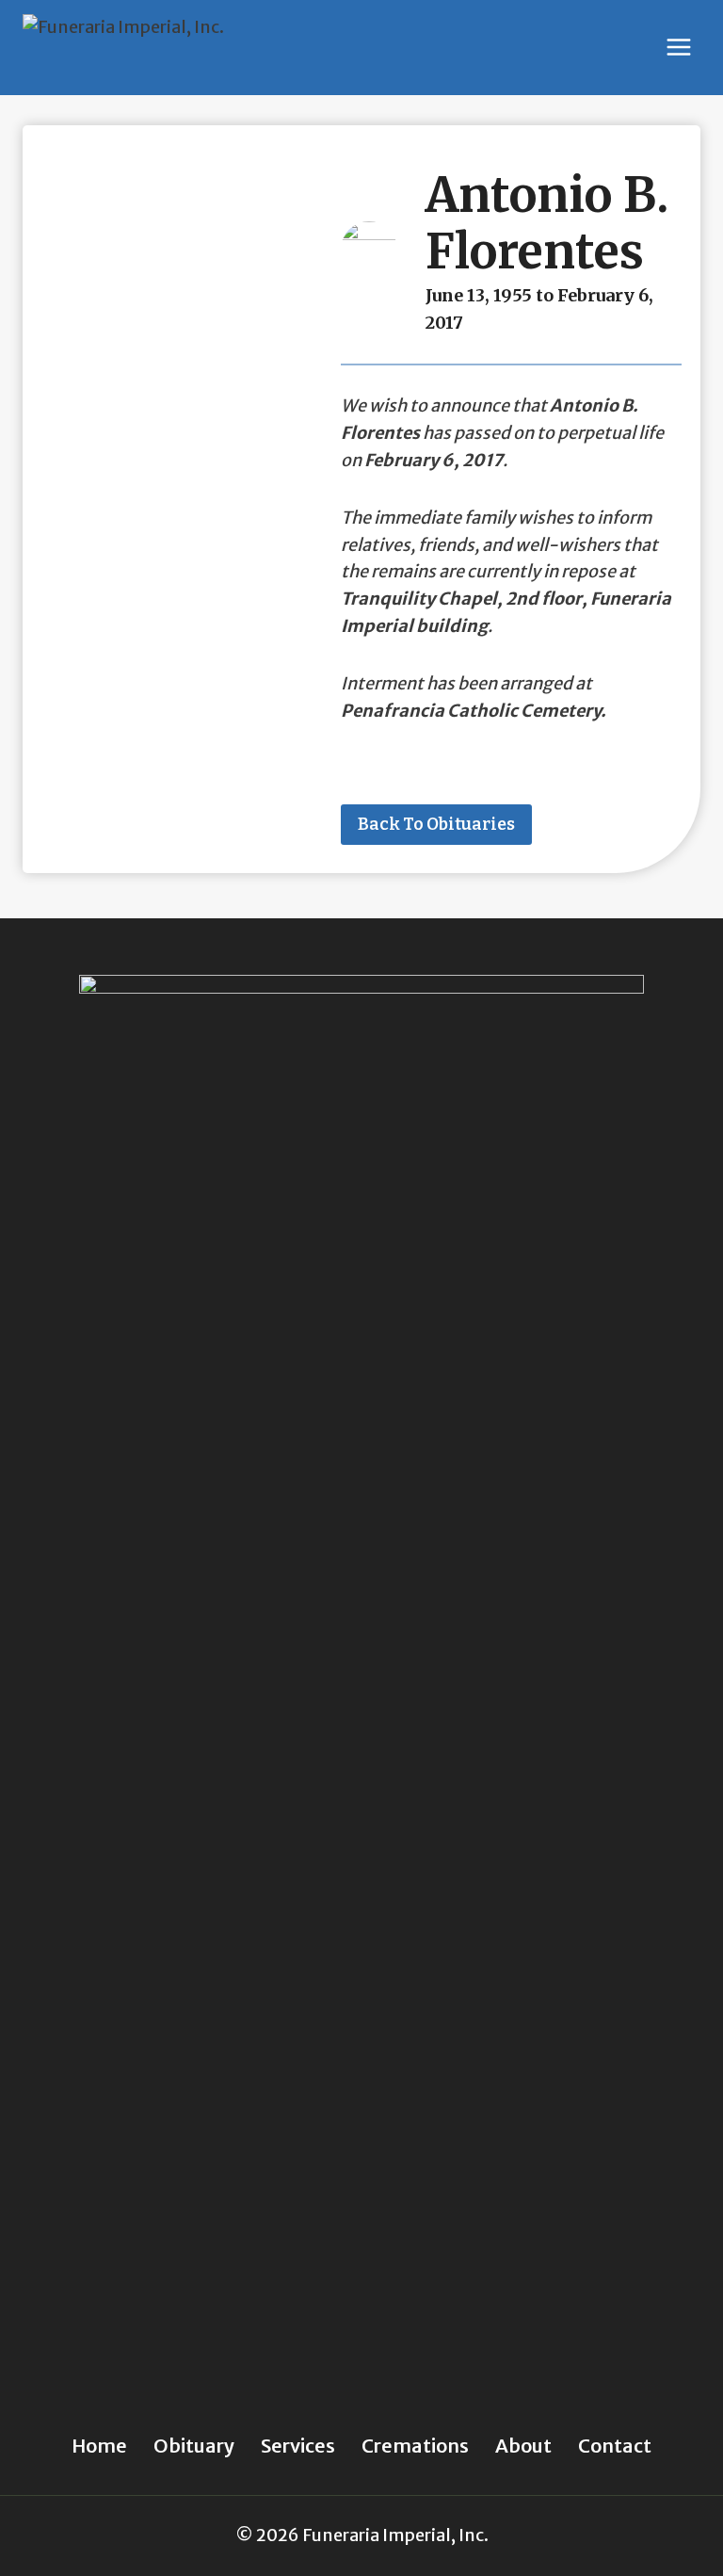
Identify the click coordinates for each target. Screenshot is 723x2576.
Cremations (415, 2446)
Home (99, 2446)
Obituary (194, 2446)
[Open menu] (678, 48)
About (523, 2446)
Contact (615, 2446)
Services (298, 2446)
